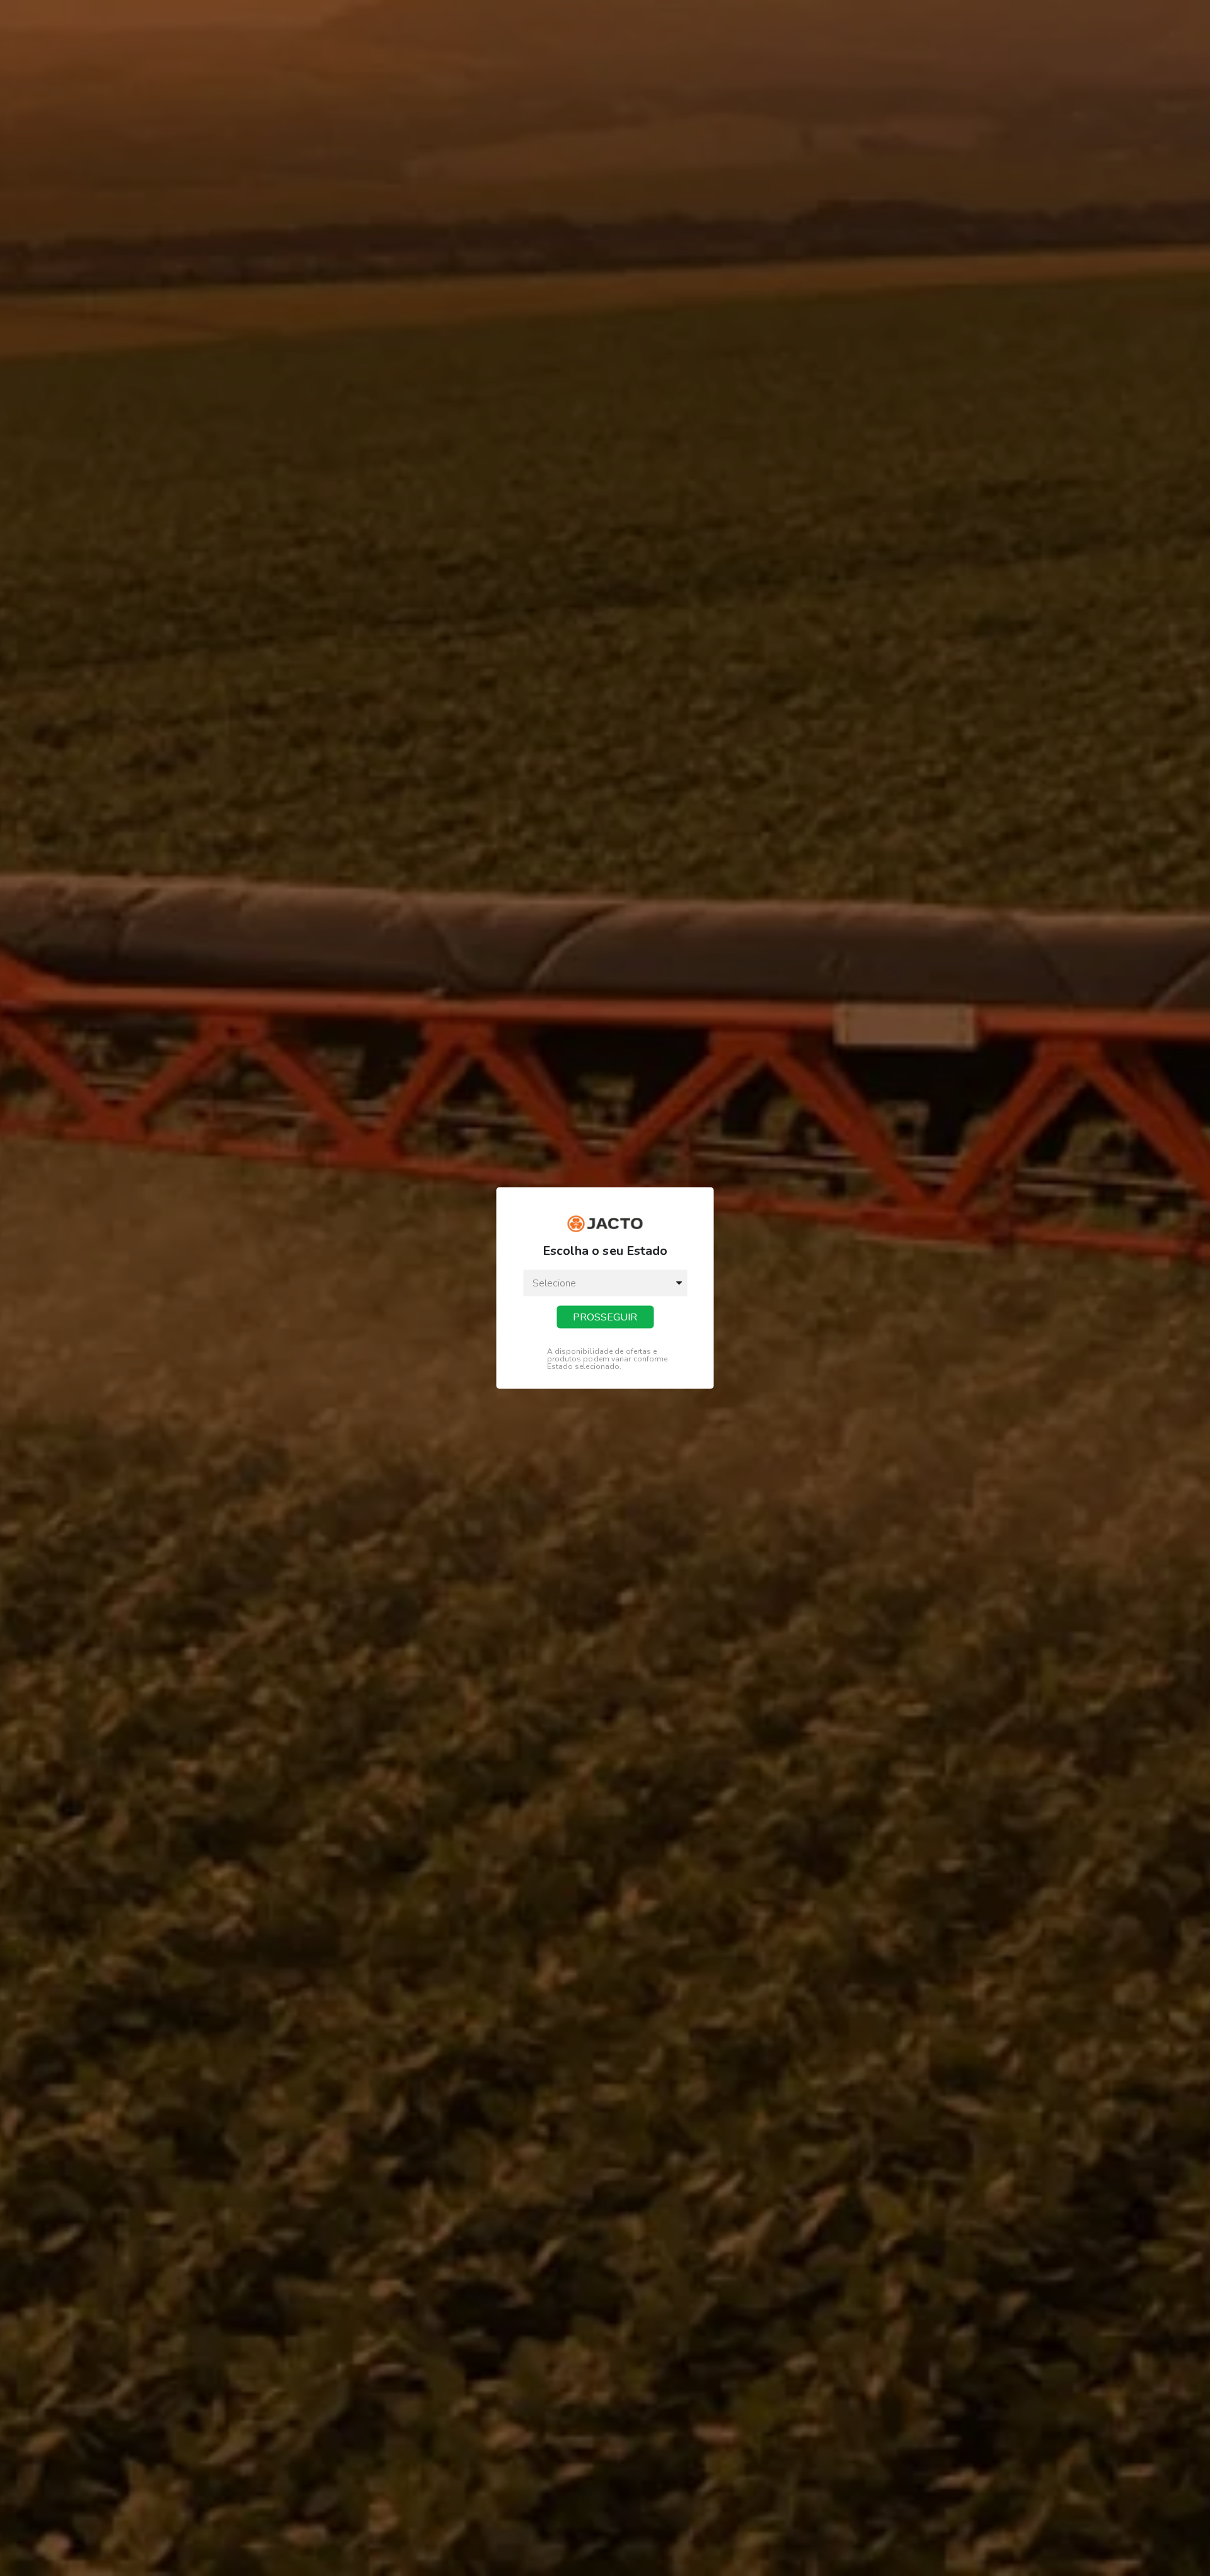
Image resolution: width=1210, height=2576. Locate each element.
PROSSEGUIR (605, 1317)
